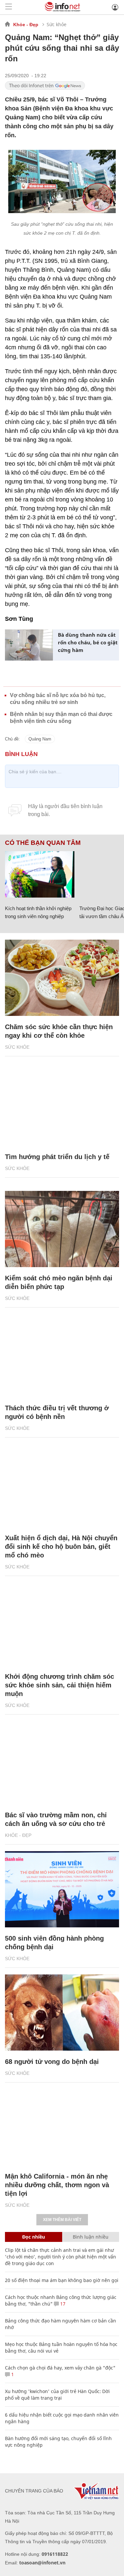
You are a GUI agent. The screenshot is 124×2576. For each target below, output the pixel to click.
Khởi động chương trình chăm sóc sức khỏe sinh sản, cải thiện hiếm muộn (60, 1685)
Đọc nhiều (34, 2237)
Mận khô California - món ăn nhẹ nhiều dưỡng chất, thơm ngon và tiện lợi (57, 2185)
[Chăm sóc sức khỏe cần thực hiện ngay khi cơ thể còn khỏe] (62, 978)
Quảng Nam (40, 739)
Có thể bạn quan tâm (43, 843)
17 (62, 2304)
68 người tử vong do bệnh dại (52, 2062)
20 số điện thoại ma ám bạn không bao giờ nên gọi (62, 2280)
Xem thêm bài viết (62, 2220)
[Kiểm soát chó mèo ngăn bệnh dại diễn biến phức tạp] (62, 1229)
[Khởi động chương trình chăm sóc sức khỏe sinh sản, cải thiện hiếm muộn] (62, 1627)
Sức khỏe (57, 24)
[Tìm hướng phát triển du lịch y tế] (62, 1108)
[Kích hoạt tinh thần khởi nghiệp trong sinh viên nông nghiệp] (40, 874)
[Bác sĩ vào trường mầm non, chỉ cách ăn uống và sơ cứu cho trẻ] (62, 1766)
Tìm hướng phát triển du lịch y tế (57, 1157)
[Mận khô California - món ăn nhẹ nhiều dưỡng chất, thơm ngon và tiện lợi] (62, 2127)
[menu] (9, 7)
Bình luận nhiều (91, 2237)
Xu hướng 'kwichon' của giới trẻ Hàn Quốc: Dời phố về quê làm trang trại (57, 2395)
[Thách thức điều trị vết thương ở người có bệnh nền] (62, 1359)
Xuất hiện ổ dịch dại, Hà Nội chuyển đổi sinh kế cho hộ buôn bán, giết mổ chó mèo (61, 1547)
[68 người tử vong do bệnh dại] (62, 2013)
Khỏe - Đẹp (26, 25)
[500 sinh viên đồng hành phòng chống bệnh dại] (62, 1889)
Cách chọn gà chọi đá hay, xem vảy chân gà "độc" (60, 2368)
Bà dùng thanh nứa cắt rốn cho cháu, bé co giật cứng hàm (88, 642)
